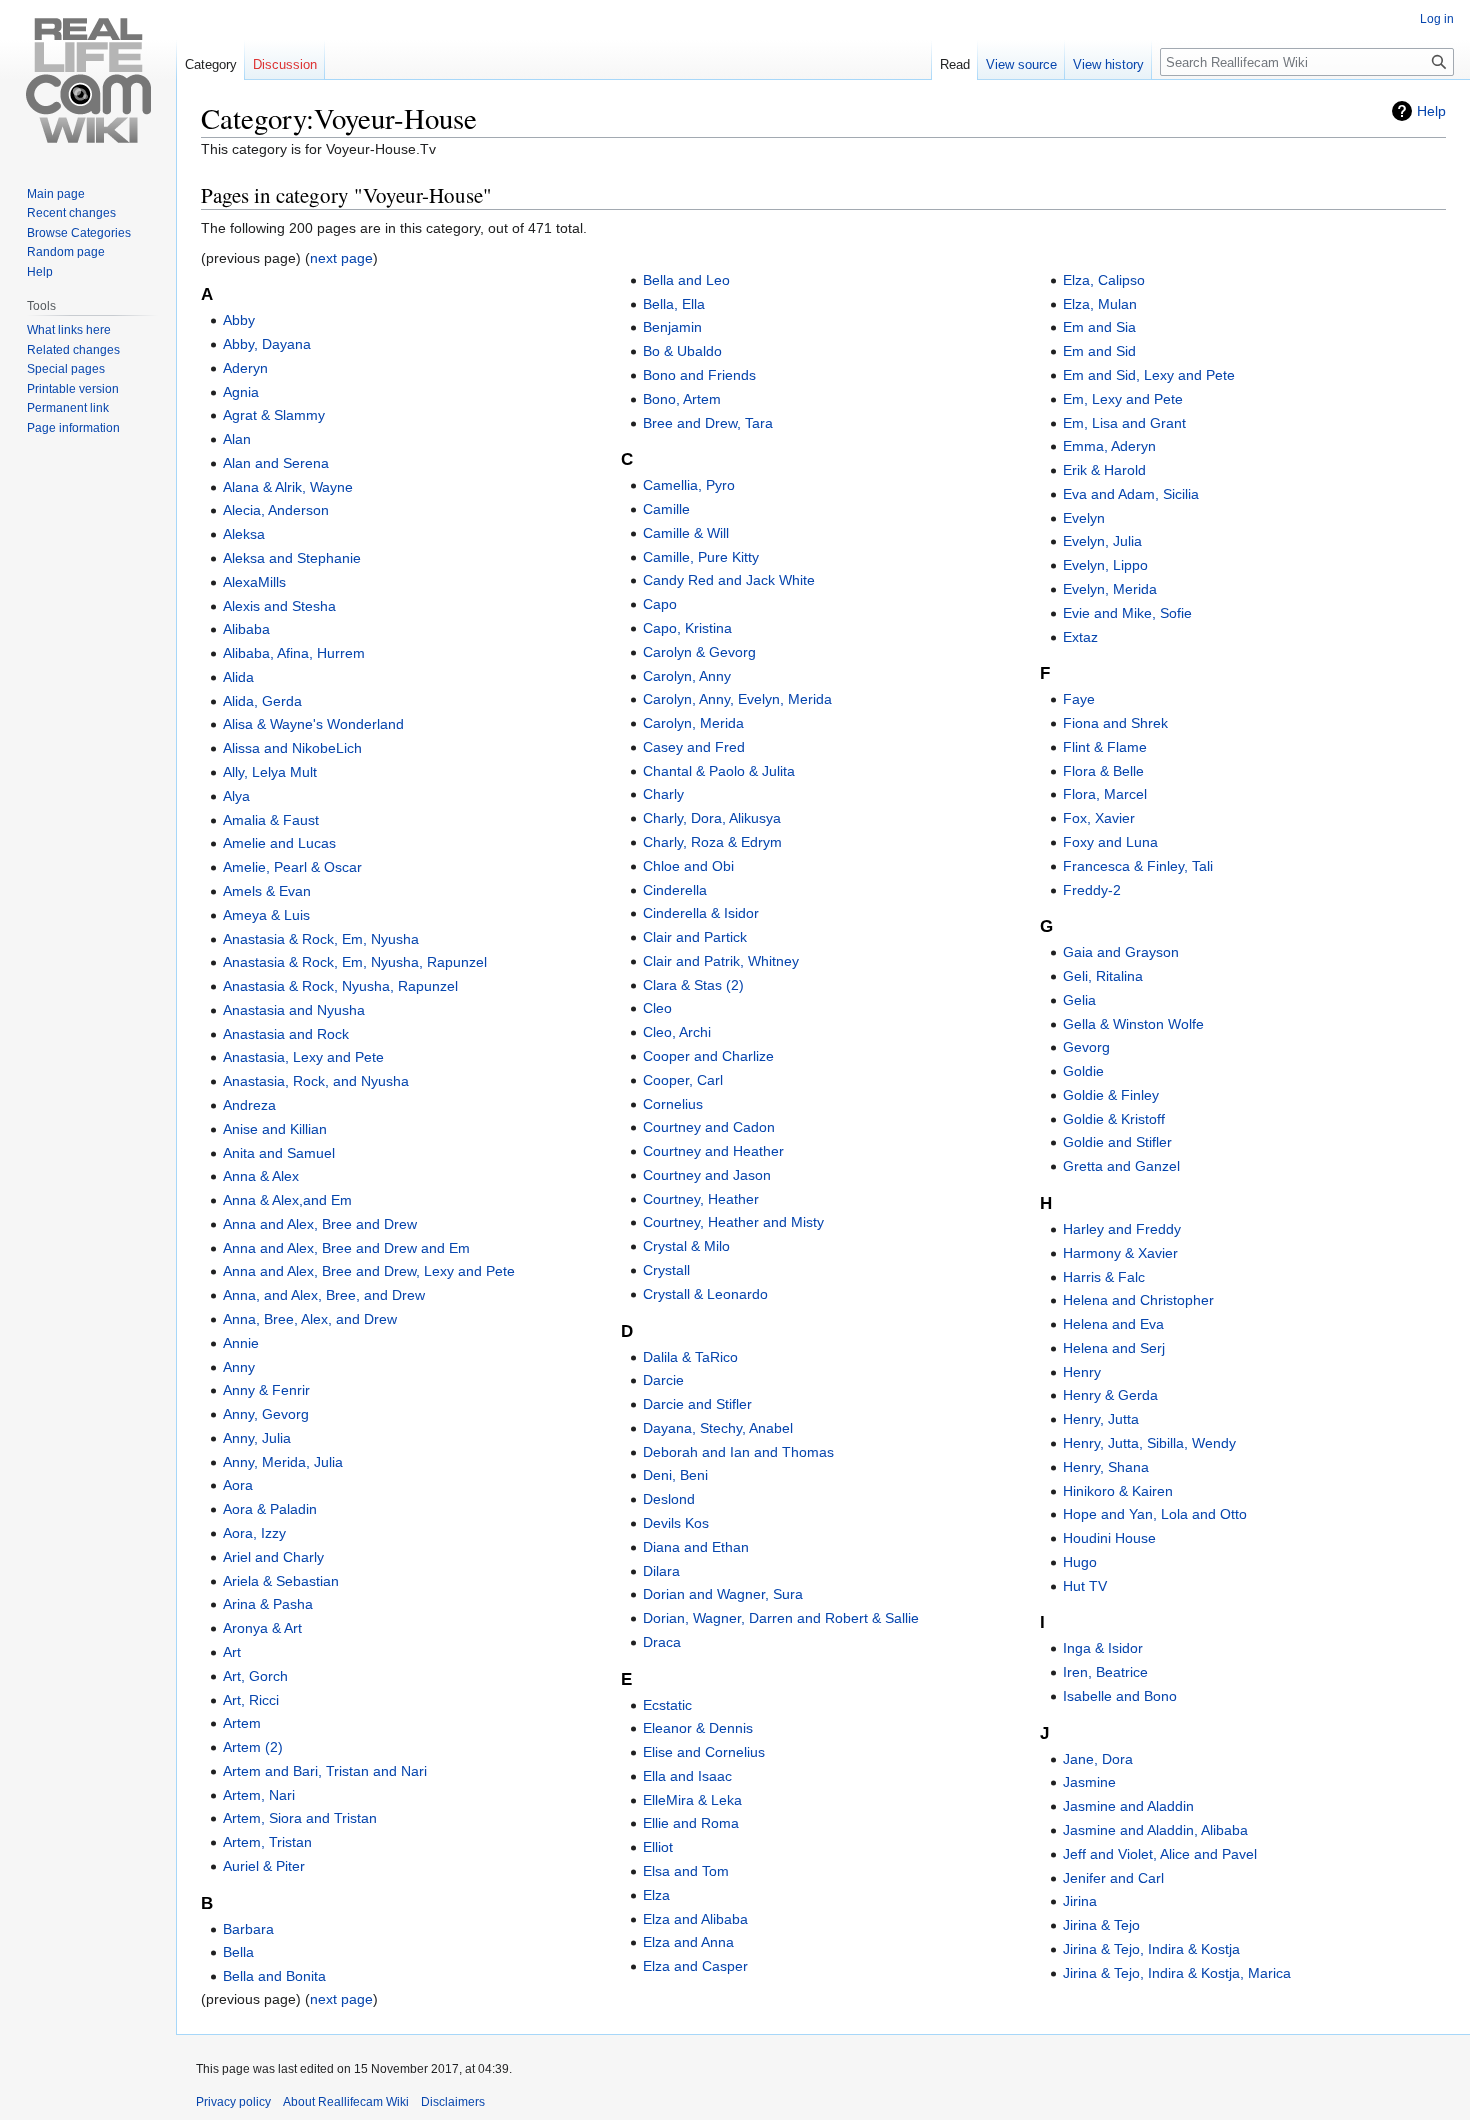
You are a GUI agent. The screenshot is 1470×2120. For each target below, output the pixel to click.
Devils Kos (676, 1523)
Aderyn (245, 368)
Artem (242, 1723)
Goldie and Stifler (1117, 1142)
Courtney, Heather (701, 1199)
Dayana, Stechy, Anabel (718, 1428)
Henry (1082, 1372)
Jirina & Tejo (1101, 1925)
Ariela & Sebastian (281, 1581)
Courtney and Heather (713, 1151)
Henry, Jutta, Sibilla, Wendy (1149, 1443)
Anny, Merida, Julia (283, 1462)
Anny (239, 1367)
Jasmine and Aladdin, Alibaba (1155, 1830)
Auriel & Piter (264, 1866)
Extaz (1080, 637)
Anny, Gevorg (266, 1414)
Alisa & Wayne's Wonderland (313, 724)
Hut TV (1085, 1586)
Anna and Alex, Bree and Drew (320, 1224)
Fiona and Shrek (1115, 723)
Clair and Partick (695, 937)
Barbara (248, 1929)
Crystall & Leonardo (705, 1294)
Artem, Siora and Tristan (300, 1818)
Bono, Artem (682, 399)
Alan (237, 439)
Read (955, 64)
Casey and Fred (694, 747)
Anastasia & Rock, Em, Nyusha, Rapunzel (355, 962)
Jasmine (1089, 1782)
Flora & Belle (1103, 771)
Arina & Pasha (268, 1604)
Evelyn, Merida (1110, 589)
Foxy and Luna (1110, 842)
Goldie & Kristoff (1114, 1119)
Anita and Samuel (279, 1153)
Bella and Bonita (274, 1976)
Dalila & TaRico (690, 1357)
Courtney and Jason (707, 1175)
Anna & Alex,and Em (287, 1200)
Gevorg (1086, 1047)
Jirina (1080, 1901)
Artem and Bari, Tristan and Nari (325, 1771)
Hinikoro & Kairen (1118, 1491)
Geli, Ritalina (1103, 976)
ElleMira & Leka (692, 1800)
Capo (660, 604)
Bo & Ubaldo (682, 351)
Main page (56, 194)
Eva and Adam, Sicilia (1131, 494)
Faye (1079, 699)
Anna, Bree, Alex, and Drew (310, 1319)
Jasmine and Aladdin (1128, 1806)
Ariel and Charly (273, 1557)
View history (1108, 64)
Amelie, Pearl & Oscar (292, 867)
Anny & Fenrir (266, 1390)
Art (232, 1652)
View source (1021, 64)
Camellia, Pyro (689, 485)
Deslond (669, 1499)
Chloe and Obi (688, 866)
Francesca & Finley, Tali (1138, 866)
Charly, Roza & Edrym (712, 842)
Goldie (1083, 1071)
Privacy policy (233, 2102)
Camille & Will (686, 533)
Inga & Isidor (1103, 1648)
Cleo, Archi (677, 1032)
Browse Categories (79, 233)
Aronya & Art (262, 1628)
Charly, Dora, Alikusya (712, 818)
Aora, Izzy (254, 1533)
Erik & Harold (1104, 470)
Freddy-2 (1092, 890)
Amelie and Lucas (279, 843)
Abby (239, 320)
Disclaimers (453, 2102)
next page (341, 258)
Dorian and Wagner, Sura (723, 1594)
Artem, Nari (259, 1795)
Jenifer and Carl (1113, 1878)
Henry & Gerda (1110, 1395)
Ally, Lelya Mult (270, 772)
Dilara (661, 1571)
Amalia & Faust (271, 820)
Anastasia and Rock (286, 1034)
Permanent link (68, 408)
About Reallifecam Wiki (346, 2102)
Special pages (66, 369)
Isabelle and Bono (1120, 1696)
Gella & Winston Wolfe (1133, 1024)
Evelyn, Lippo (1105, 565)
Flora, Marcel (1105, 794)
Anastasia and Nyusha (294, 1010)
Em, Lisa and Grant (1124, 423)
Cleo (657, 1008)
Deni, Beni (675, 1475)
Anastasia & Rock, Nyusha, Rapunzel (340, 986)
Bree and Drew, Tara (708, 423)
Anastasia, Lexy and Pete (303, 1057)
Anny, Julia (257, 1438)
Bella (238, 1952)
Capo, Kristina (687, 628)
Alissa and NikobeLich (292, 748)
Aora (238, 1485)
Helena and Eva (1113, 1324)
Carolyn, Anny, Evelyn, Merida (737, 699)
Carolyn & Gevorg (699, 652)
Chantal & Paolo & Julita (719, 771)
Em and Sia (1099, 327)
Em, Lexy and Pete (1123, 399)
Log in (1437, 19)
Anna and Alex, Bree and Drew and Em (346, 1248)
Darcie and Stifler (697, 1404)
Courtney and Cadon (709, 1127)
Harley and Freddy (1122, 1229)
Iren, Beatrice (1105, 1672)
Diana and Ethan (696, 1547)
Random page (66, 252)
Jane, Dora (1098, 1759)
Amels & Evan (267, 891)
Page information (73, 428)
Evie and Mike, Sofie (1127, 613)
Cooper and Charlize (708, 1056)
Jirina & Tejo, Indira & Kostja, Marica (1177, 1973)
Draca (662, 1642)
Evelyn (1084, 518)
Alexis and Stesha (279, 606)
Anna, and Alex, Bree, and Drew (324, 1295)
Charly (663, 794)
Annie (241, 1343)
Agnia (241, 392)
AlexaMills (254, 582)
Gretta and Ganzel (1121, 1166)
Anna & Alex (261, 1176)
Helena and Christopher (1138, 1300)
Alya (236, 796)
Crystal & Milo (686, 1246)
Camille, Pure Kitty (701, 557)
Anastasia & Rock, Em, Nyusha (321, 939)
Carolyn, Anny (687, 676)
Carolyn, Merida (693, 723)
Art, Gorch (255, 1676)
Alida (238, 677)
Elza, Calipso (1104, 280)
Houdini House (1109, 1538)
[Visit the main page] (88, 80)
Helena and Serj (1114, 1348)
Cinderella (675, 890)
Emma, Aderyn (1109, 446)
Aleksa (244, 534)
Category (211, 64)
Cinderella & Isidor (701, 913)
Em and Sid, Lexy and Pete (1149, 375)
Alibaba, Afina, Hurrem (294, 653)
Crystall (666, 1270)
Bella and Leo (686, 280)
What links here (69, 330)
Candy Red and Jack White (729, 580)
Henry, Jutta (1101, 1419)
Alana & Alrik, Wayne (288, 487)
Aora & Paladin (270, 1509)
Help (1431, 111)
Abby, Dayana (267, 344)
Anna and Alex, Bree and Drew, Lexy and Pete (369, 1271)
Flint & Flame (1105, 747)
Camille (666, 509)
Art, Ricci (251, 1700)
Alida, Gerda (262, 701)
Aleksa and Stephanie (292, 558)
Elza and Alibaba (695, 1919)
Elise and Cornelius (704, 1752)
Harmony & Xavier (1120, 1253)
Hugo (1080, 1562)
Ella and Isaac (687, 1776)
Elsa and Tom (686, 1871)
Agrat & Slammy (274, 415)
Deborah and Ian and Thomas (738, 1452)
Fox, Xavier (1099, 818)
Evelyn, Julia (1102, 541)
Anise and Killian (275, 1129)
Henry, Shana (1106, 1467)
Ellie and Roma (691, 1823)
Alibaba (246, 629)
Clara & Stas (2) (693, 985)
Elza (656, 1895)
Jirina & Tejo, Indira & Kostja (1151, 1949)
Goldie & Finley (1111, 1095)
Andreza (249, 1105)
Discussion (285, 64)
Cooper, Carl (683, 1080)
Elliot (658, 1847)
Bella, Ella (674, 304)
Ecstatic (667, 1705)
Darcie (663, 1380)
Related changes (73, 350)
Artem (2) (253, 1747)
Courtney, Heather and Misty (733, 1222)
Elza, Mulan (1100, 304)
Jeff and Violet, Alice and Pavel (1160, 1854)
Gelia (1079, 1000)
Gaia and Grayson (1121, 952)
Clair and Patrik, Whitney (721, 961)
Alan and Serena (276, 463)
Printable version (73, 389)
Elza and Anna (688, 1942)
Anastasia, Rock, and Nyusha (316, 1081)
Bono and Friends (699, 375)
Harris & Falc (1104, 1277)
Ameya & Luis (266, 915)
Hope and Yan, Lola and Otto (1155, 1514)
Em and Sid (1099, 351)
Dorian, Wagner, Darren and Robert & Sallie (781, 1618)
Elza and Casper (695, 1966)
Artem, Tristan (267, 1842)
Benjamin (672, 327)
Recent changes (71, 213)
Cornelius (673, 1104)
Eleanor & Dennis (698, 1728)
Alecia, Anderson (276, 510)
